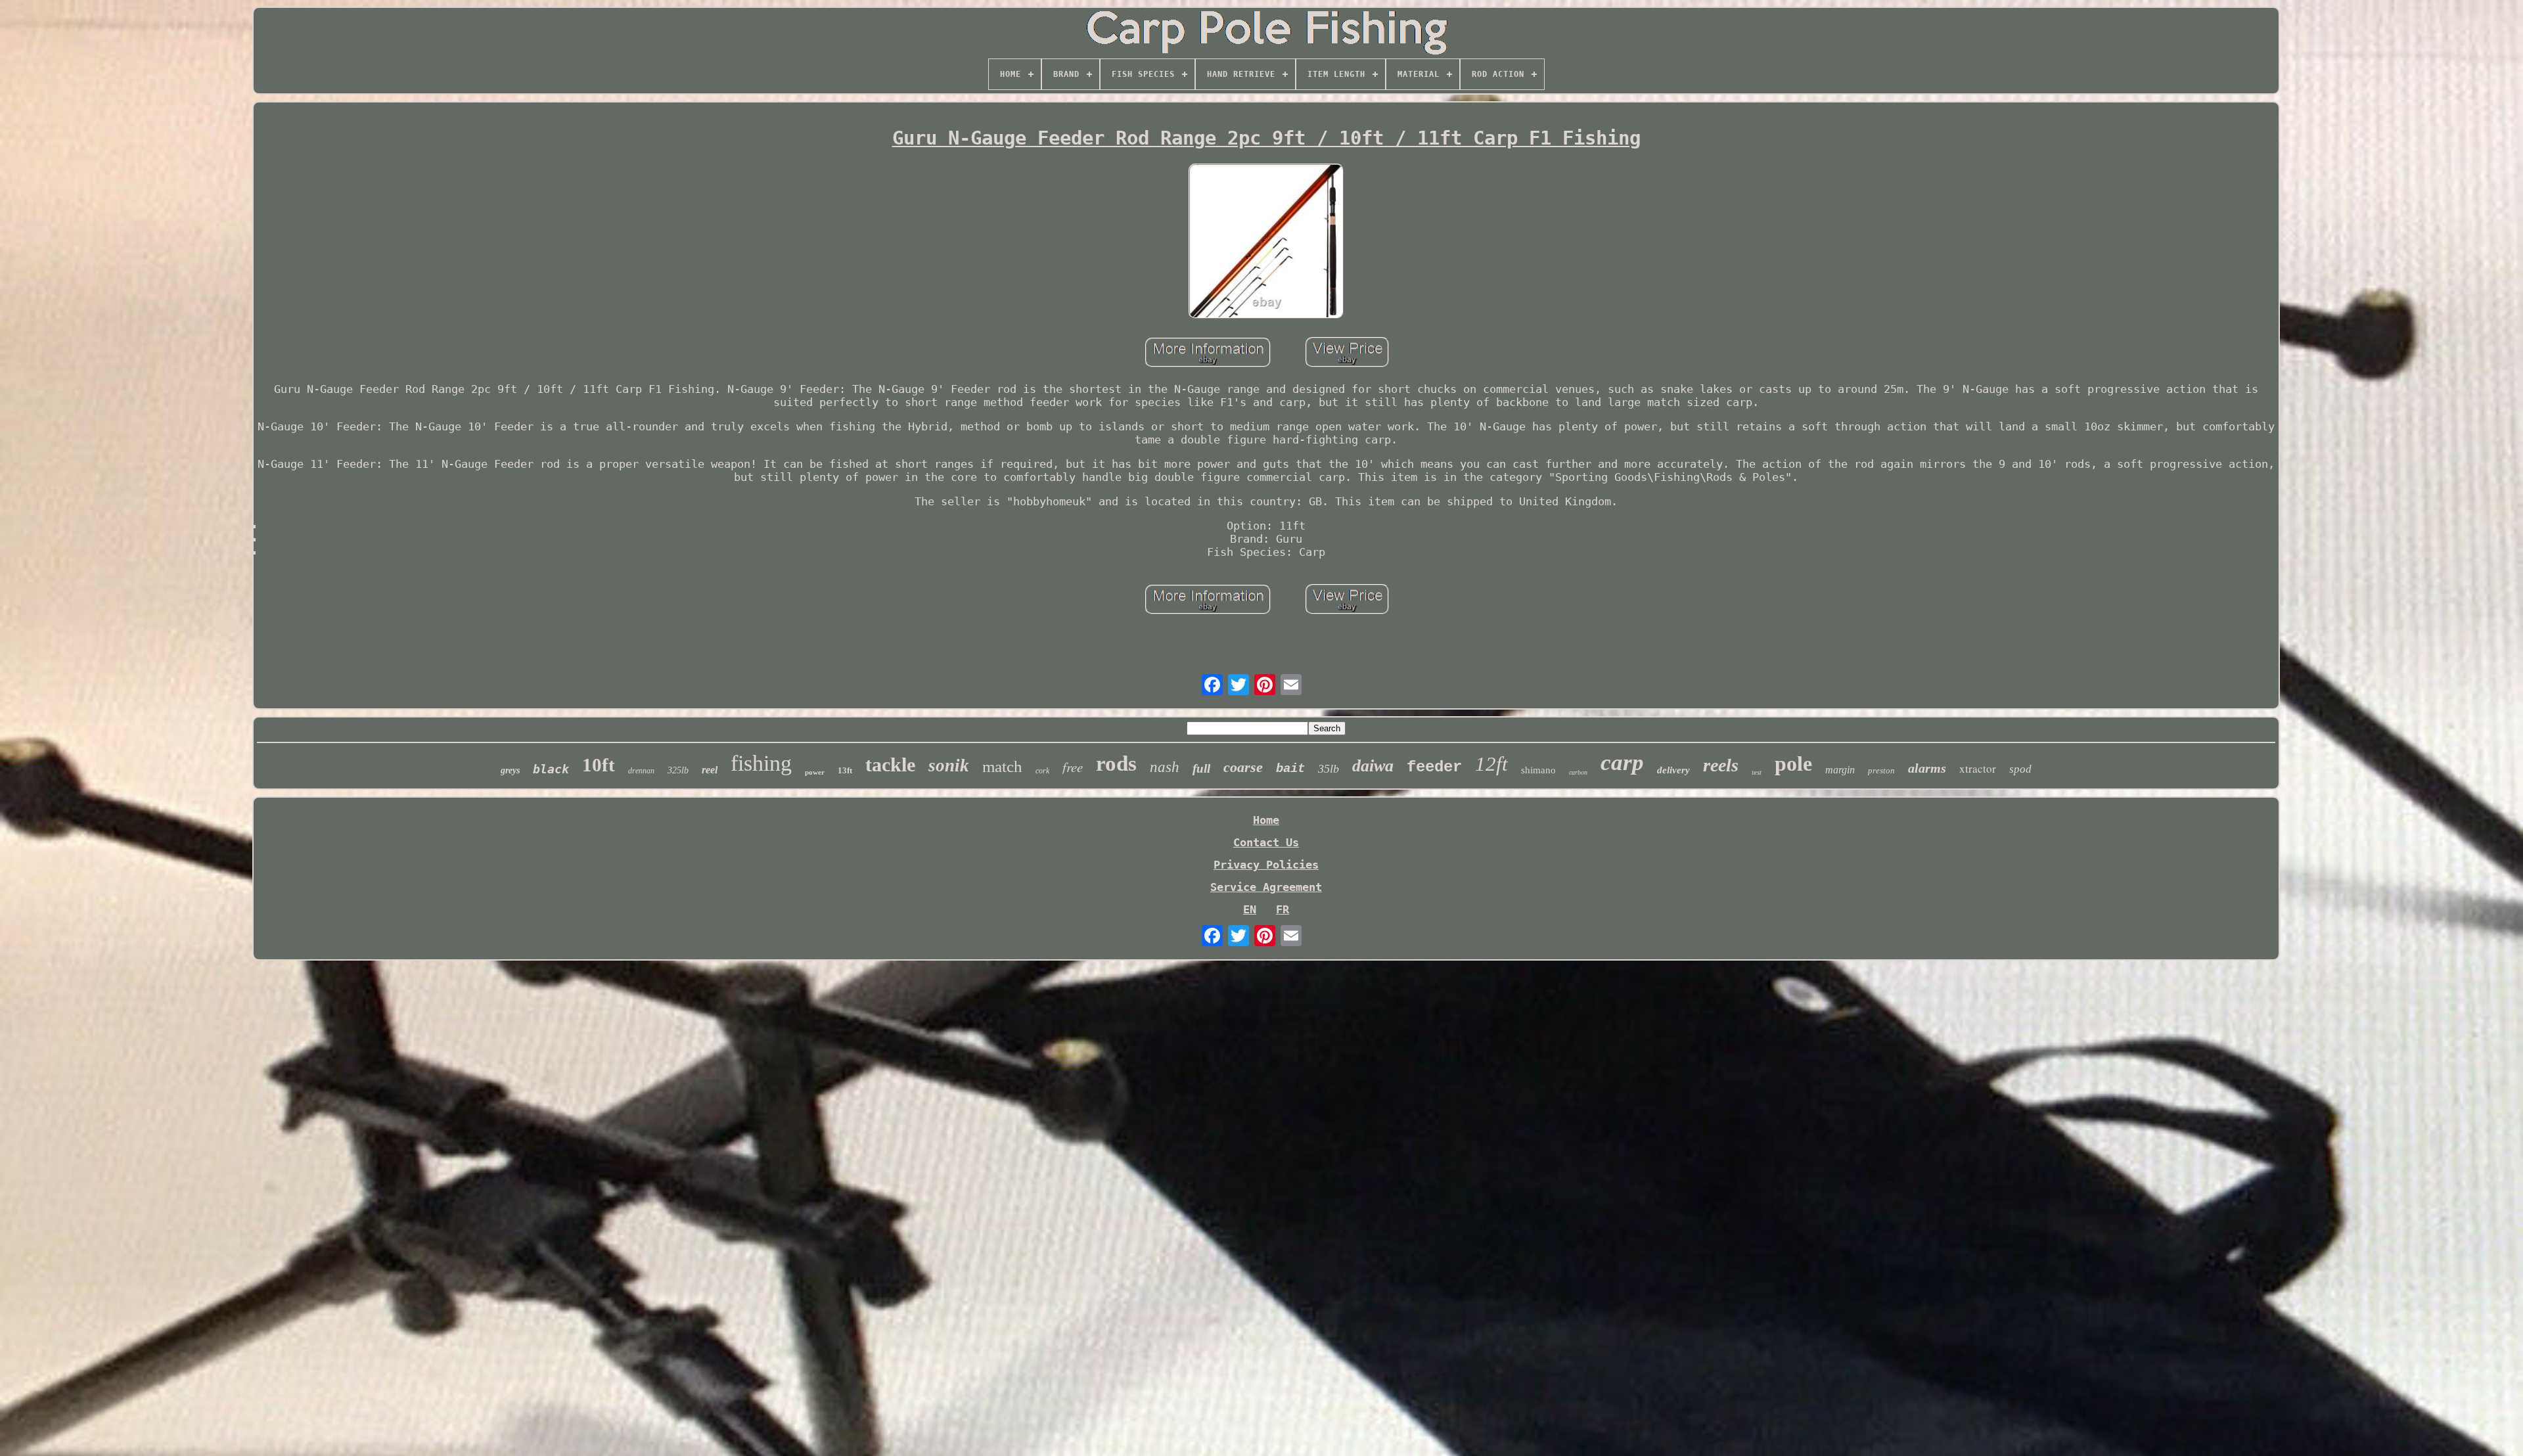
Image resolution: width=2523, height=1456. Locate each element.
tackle (890, 764)
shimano (1538, 770)
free (1073, 767)
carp (1622, 762)
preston (1881, 770)
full (1201, 768)
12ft (1491, 764)
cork (1042, 771)
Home (1266, 820)
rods (1116, 763)
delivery (1673, 770)
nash (1165, 767)
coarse (1243, 767)
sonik (949, 765)
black (551, 769)
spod (2020, 769)
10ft (599, 765)
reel (710, 770)
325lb (678, 770)
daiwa (1373, 766)
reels (1721, 765)
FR (1283, 909)
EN (1250, 909)
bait (1290, 769)
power (815, 772)
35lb (1329, 769)
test (1757, 772)
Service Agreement (1266, 887)
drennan (641, 771)
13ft (845, 770)
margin (1840, 770)
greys (510, 770)
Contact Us (1266, 842)
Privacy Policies (1266, 865)
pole (1793, 763)
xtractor (1978, 768)
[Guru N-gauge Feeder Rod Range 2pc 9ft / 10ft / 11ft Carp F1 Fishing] (1266, 242)
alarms (1927, 768)
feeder (1434, 767)
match (1002, 766)
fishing (761, 763)
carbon (1578, 772)
